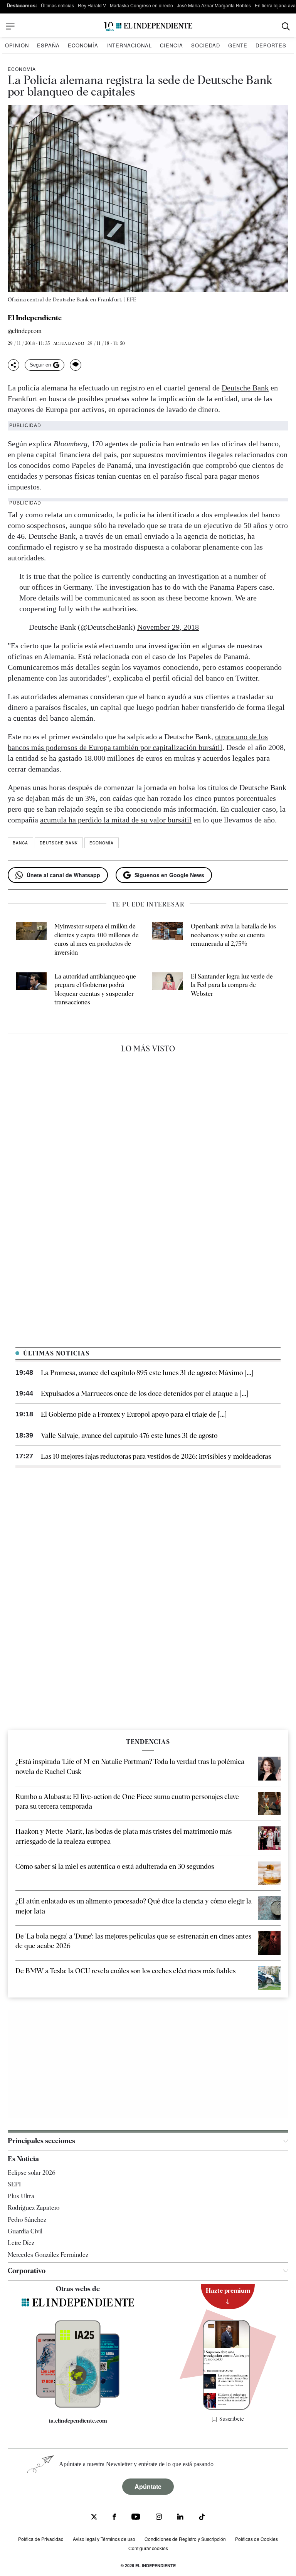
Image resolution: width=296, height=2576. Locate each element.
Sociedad (206, 45)
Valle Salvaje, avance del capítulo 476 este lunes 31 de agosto (129, 1435)
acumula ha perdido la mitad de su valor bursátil (116, 820)
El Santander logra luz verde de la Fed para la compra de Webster (232, 985)
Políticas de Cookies (256, 2539)
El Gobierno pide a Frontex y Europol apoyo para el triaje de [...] (134, 1414)
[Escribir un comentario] (76, 365)
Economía (83, 45)
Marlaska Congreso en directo (141, 5)
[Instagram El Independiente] (159, 2518)
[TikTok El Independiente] (202, 2518)
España (48, 45)
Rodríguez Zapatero (34, 2208)
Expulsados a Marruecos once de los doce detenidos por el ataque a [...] (145, 1393)
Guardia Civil (25, 2231)
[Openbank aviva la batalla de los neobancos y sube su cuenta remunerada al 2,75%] (168, 940)
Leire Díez (21, 2243)
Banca (20, 843)
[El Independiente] (148, 26)
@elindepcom (25, 331)
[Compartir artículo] (13, 365)
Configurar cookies (148, 2548)
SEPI (14, 2184)
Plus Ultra (21, 2196)
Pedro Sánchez (27, 2220)
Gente (238, 45)
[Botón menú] (10, 26)
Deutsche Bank (245, 388)
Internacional (129, 45)
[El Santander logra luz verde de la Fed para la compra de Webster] (168, 990)
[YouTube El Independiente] (136, 2518)
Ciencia (172, 45)
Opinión (17, 45)
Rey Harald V (92, 5)
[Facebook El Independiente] (114, 2518)
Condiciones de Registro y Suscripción (185, 2539)
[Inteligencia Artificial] (78, 2406)
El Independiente (35, 318)
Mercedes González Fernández (48, 2255)
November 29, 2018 (168, 627)
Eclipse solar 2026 (32, 2173)
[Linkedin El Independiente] (180, 2518)
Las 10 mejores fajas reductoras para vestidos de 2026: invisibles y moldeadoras (156, 1456)
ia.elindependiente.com (78, 2421)
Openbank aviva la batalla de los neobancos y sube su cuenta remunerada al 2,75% (233, 935)
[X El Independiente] (94, 2518)
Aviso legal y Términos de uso (104, 2539)
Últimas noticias (57, 5)
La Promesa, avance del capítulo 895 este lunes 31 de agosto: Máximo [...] (147, 1373)
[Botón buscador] (286, 26)
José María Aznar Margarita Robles (214, 5)
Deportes (271, 45)
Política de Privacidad (41, 2539)
